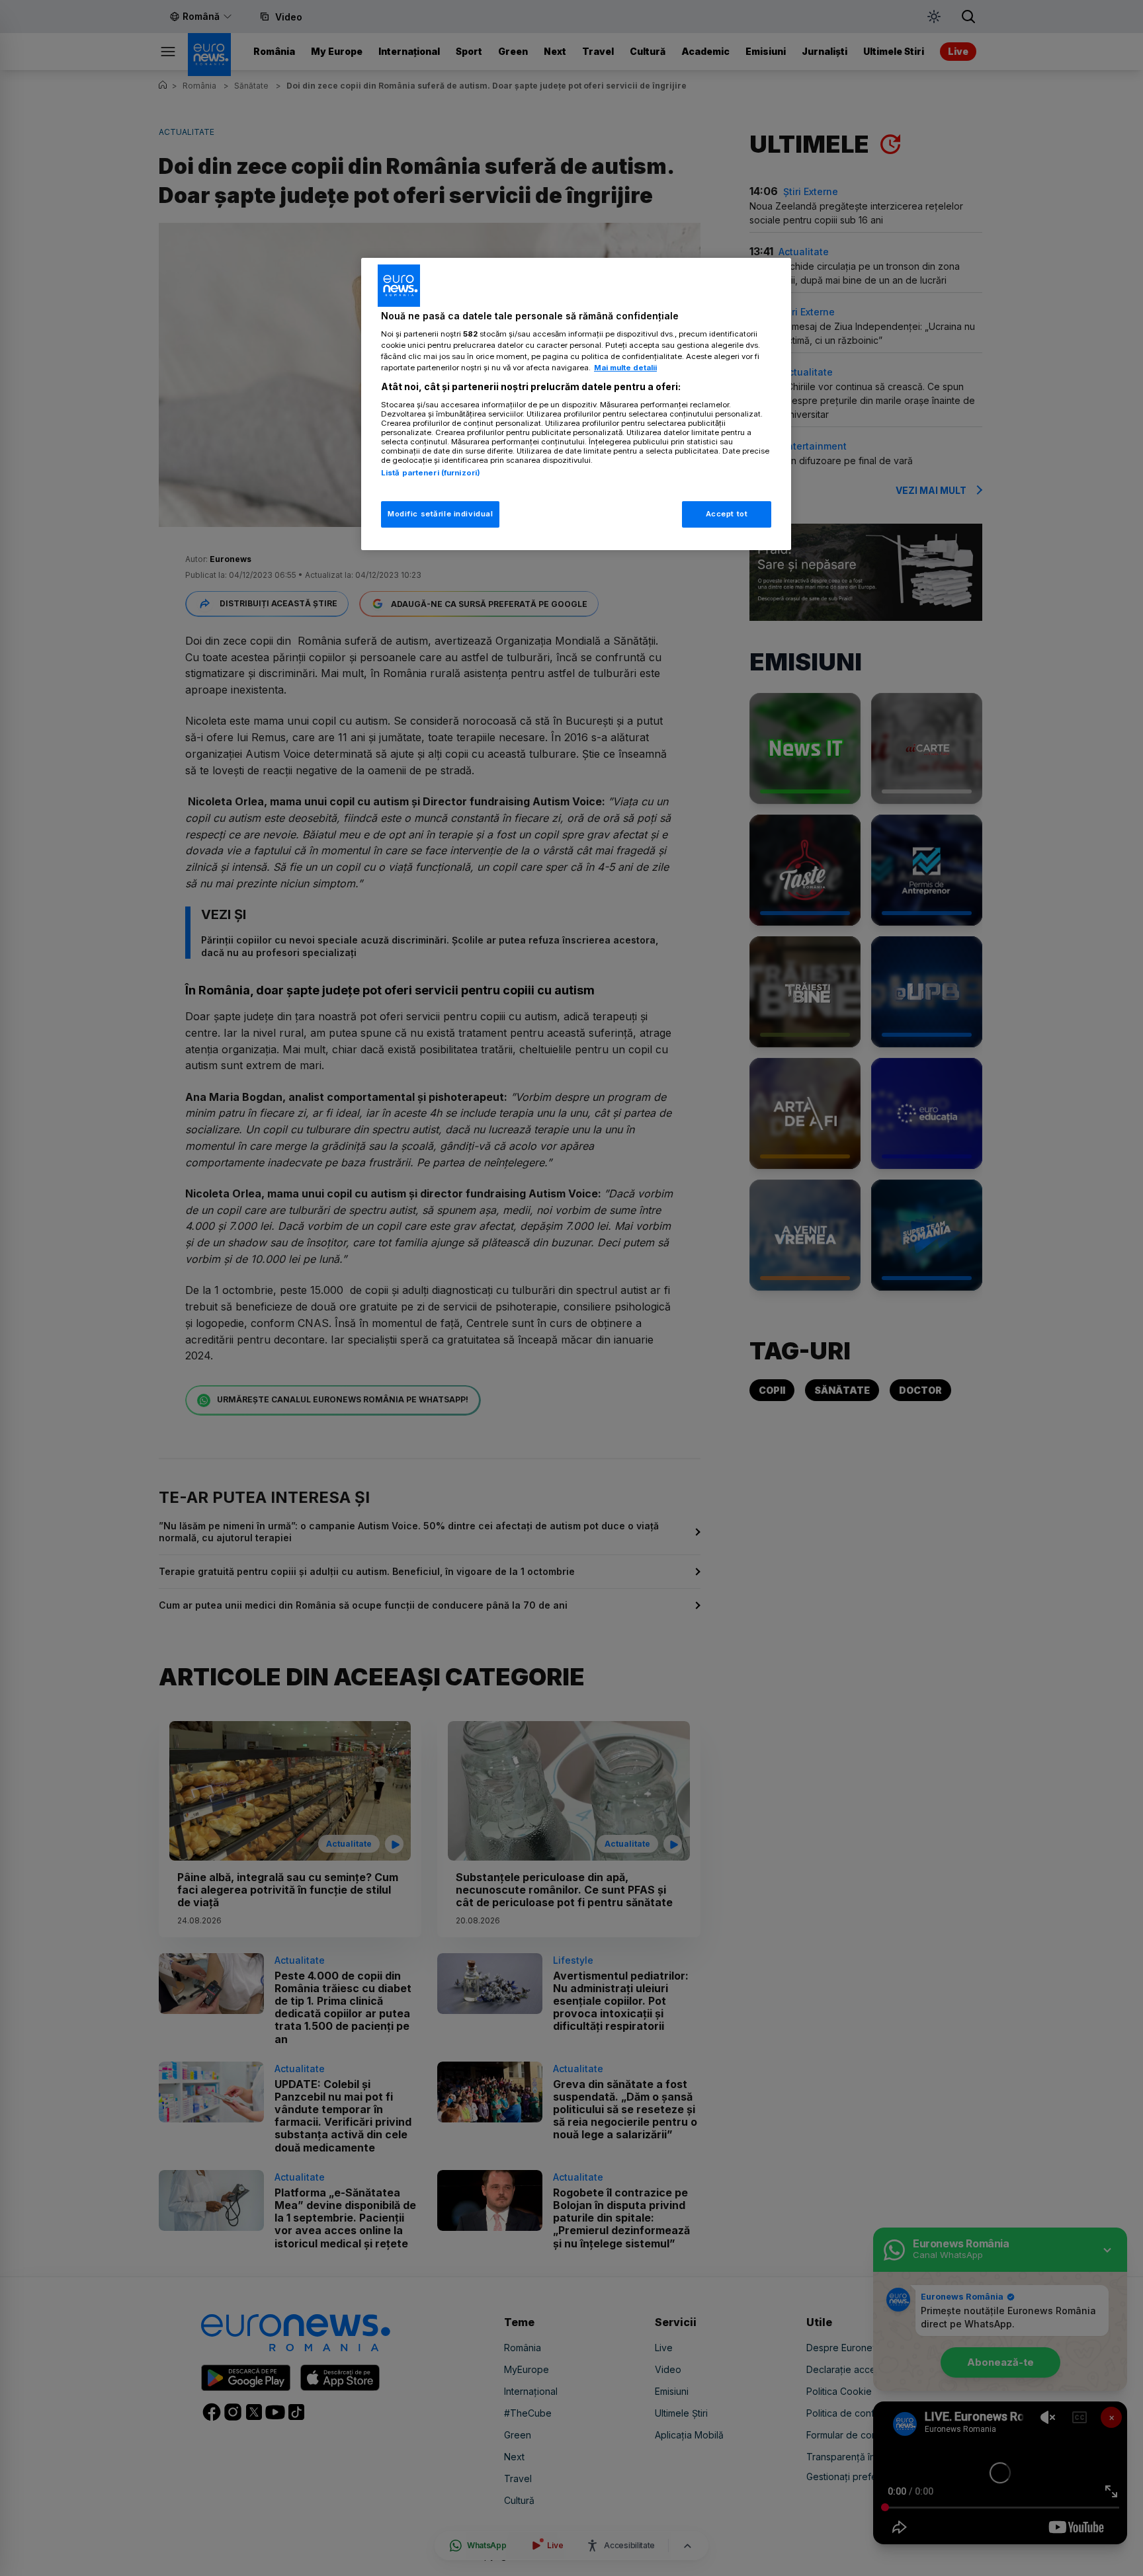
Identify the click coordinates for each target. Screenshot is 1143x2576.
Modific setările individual (440, 514)
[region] (576, 404)
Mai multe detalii (625, 368)
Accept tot (727, 514)
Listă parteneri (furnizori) (431, 473)
